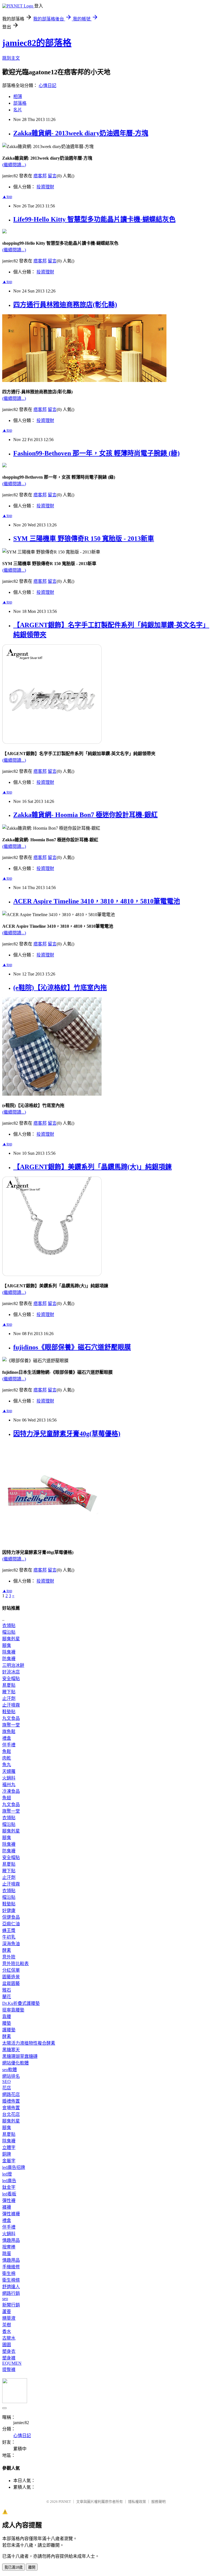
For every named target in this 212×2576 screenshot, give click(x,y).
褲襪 (7, 2207)
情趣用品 (11, 2240)
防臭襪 (9, 1659)
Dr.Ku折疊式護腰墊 (21, 2003)
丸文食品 (11, 1718)
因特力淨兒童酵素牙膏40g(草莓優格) (67, 1434)
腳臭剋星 (11, 1639)
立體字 (9, 2147)
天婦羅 (9, 1771)
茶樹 (7, 2325)
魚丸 (7, 1765)
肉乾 (7, 1758)
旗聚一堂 (11, 1725)
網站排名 (11, 2076)
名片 (18, 110)
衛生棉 (9, 2273)
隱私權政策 (137, 2502)
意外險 (9, 1957)
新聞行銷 (11, 2305)
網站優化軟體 (15, 2063)
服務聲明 (158, 2502)
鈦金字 (9, 2187)
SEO (6, 2081)
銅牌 (7, 2154)
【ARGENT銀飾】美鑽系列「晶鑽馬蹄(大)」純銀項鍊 (92, 1167)
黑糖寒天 (11, 2050)
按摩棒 (9, 2247)
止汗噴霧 (11, 1705)
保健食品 (11, 1917)
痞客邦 (40, 176)
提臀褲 (9, 2370)
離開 (32, 2567)
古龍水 (9, 2338)
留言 (52, 176)
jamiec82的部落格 (37, 43)
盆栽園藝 (11, 1983)
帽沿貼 (9, 1632)
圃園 (7, 2345)
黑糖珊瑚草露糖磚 (20, 2056)
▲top (7, 197)
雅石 (7, 1990)
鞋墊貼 (9, 1712)
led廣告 (9, 2181)
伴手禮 (9, 1745)
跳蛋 (7, 2254)
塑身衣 (9, 2351)
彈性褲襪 (11, 2214)
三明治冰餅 (13, 1665)
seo (5, 2299)
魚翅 (7, 1798)
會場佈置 (11, 2108)
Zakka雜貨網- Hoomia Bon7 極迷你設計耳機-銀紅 (85, 815)
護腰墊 (9, 2030)
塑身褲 (9, 2358)
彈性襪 (9, 2201)
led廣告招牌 (14, 2167)
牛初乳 (9, 1937)
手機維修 (11, 2267)
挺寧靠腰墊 (13, 2010)
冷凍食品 (11, 1791)
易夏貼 (9, 1685)
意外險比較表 (15, 1964)
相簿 (18, 97)
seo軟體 (10, 2070)
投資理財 (45, 187)
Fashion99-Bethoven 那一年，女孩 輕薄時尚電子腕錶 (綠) (96, 453)
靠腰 (7, 2017)
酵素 (7, 1950)
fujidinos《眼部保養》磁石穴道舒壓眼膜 (72, 1347)
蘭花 (7, 1997)
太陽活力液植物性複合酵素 (29, 2043)
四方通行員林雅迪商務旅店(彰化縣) (65, 305)
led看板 (9, 2194)
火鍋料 (9, 1778)
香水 (7, 2331)
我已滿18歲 (14, 2567)
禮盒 (7, 1738)
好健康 (9, 1911)
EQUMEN (12, 2363)
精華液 (9, 2318)
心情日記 (47, 85)
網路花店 (11, 2094)
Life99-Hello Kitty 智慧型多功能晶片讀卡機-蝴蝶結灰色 (94, 219)
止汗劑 (9, 1698)
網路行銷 (11, 2293)
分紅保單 (11, 1970)
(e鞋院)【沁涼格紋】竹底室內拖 (60, 988)
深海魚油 (11, 1944)
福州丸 (9, 1785)
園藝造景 (11, 1977)
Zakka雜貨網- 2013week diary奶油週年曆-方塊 (81, 133)
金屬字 (9, 2161)
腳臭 (7, 1645)
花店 (7, 2088)
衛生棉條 (11, 2280)
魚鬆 (7, 1751)
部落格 (20, 103)
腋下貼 (9, 1692)
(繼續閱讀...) (14, 165)
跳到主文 (11, 58)
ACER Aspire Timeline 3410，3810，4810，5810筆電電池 (97, 901)
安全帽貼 (11, 1679)
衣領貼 (9, 1626)
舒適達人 (11, 2287)
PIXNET (65, 2502)
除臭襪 (9, 1652)
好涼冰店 (11, 1672)
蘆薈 (7, 2312)
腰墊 (7, 2023)
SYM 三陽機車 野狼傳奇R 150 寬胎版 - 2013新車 (84, 539)
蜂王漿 (9, 1930)
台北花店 (11, 2114)
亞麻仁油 (11, 1924)
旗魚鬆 (9, 1732)
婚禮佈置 (11, 2101)
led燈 (7, 2174)
